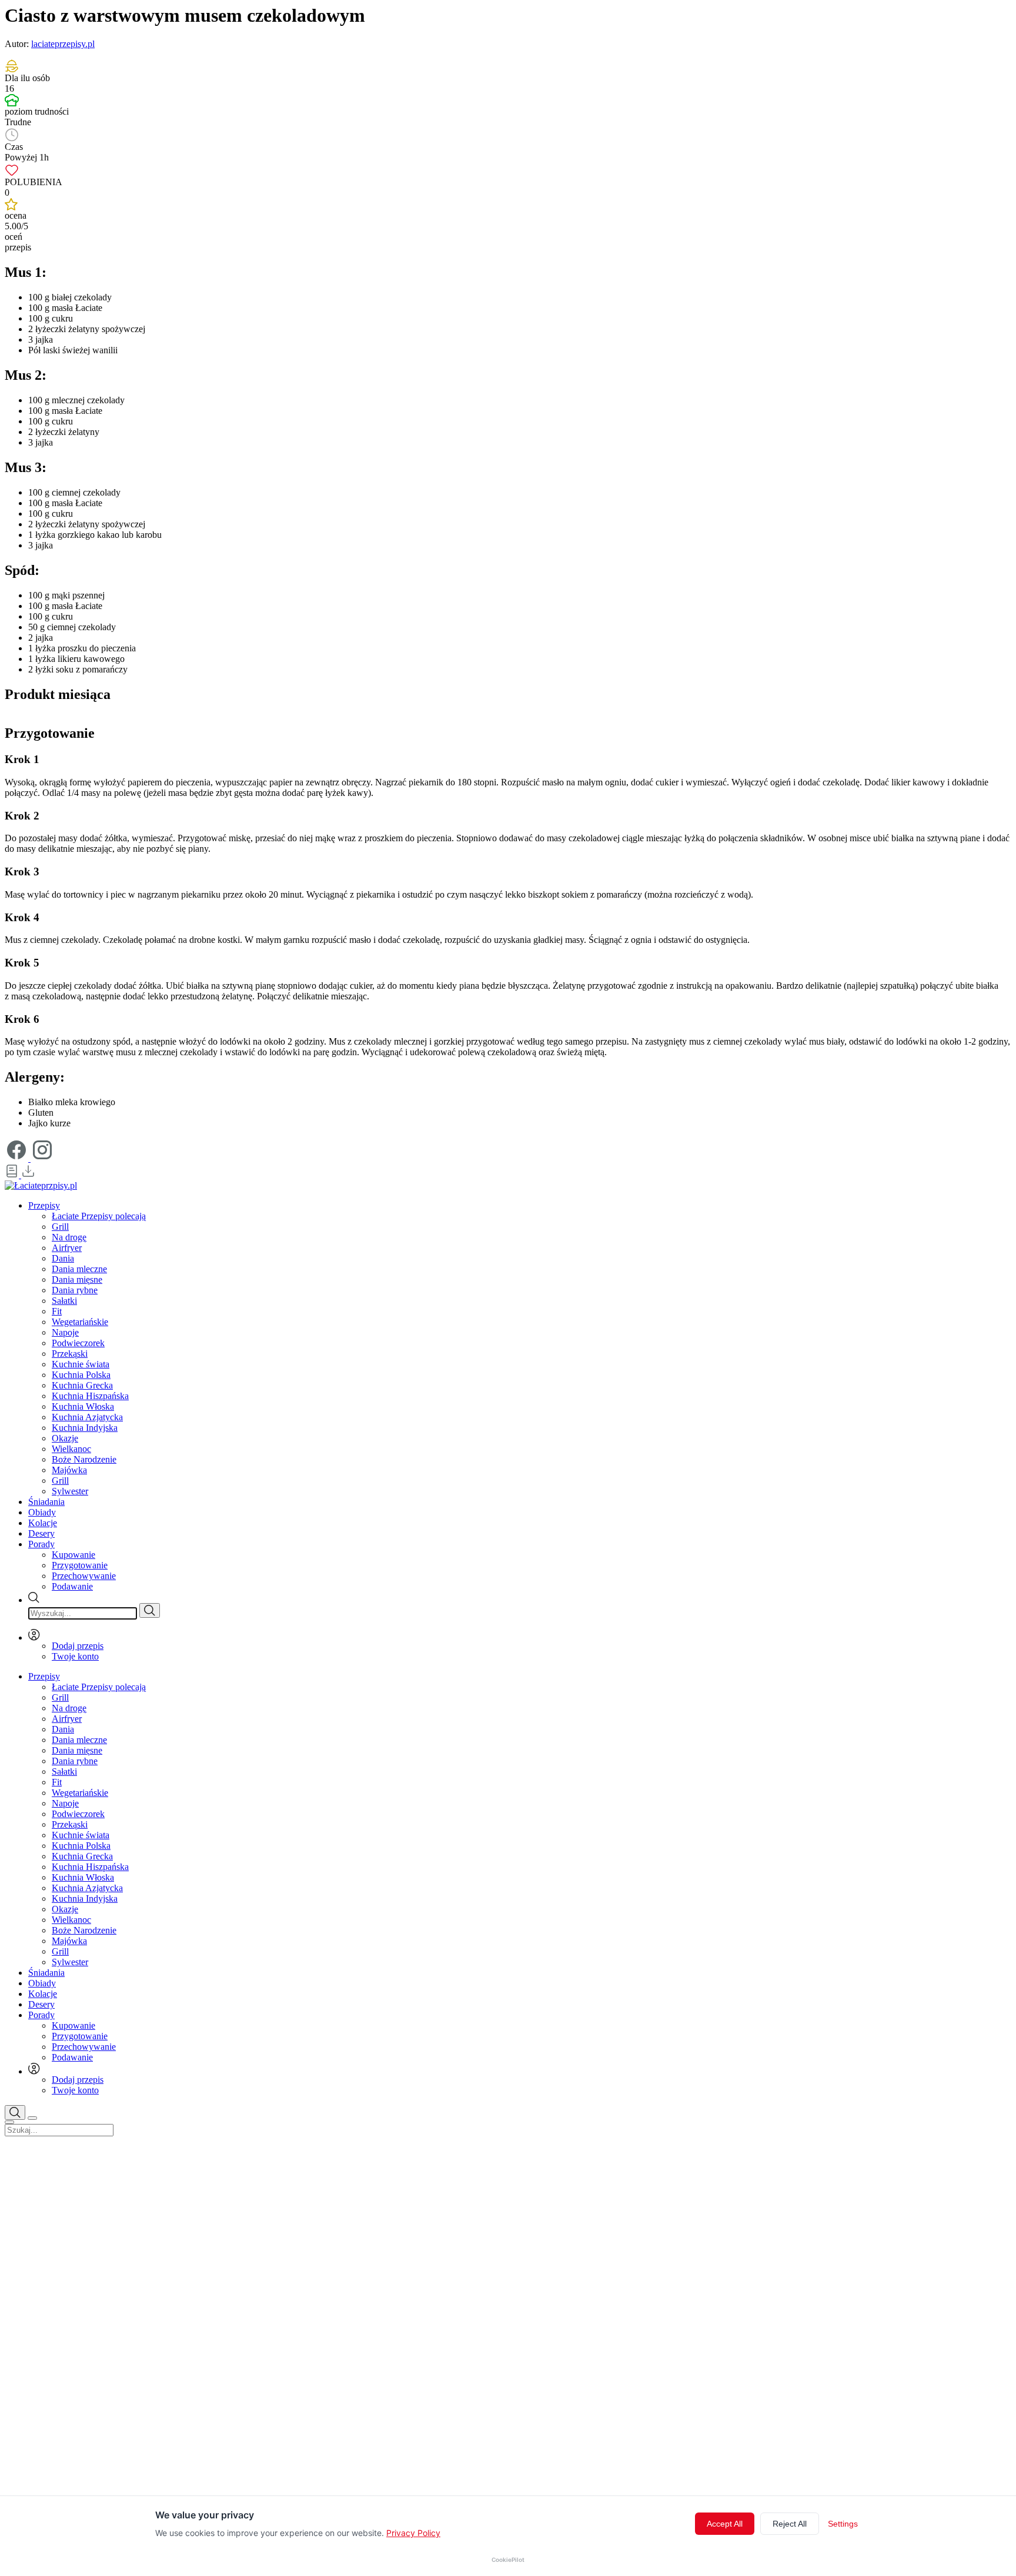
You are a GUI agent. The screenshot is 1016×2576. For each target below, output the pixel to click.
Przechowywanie (84, 1576)
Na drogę (69, 1237)
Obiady (42, 1512)
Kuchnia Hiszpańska (90, 1396)
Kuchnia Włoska (83, 1406)
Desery (41, 1533)
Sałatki (64, 1301)
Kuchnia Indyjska (85, 1428)
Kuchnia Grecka (82, 1385)
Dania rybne (75, 1290)
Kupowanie (73, 1555)
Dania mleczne (79, 1269)
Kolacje (43, 1523)
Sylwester (70, 1491)
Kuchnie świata (81, 1364)
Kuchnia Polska (81, 1375)
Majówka (69, 1470)
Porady (41, 1544)
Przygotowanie (80, 1565)
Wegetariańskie (80, 1322)
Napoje (65, 1332)
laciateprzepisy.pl (63, 44)
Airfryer (67, 1248)
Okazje (65, 1438)
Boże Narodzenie (84, 1459)
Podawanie (72, 1586)
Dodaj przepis (78, 1646)
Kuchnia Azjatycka (87, 1417)
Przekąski (70, 1354)
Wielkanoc (71, 1449)
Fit (57, 1311)
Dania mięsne (77, 1279)
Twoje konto (75, 1656)
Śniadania (46, 1502)
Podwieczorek (78, 1343)
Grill (60, 1227)
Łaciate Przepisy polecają (99, 1216)
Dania (63, 1258)
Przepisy (44, 1205)
